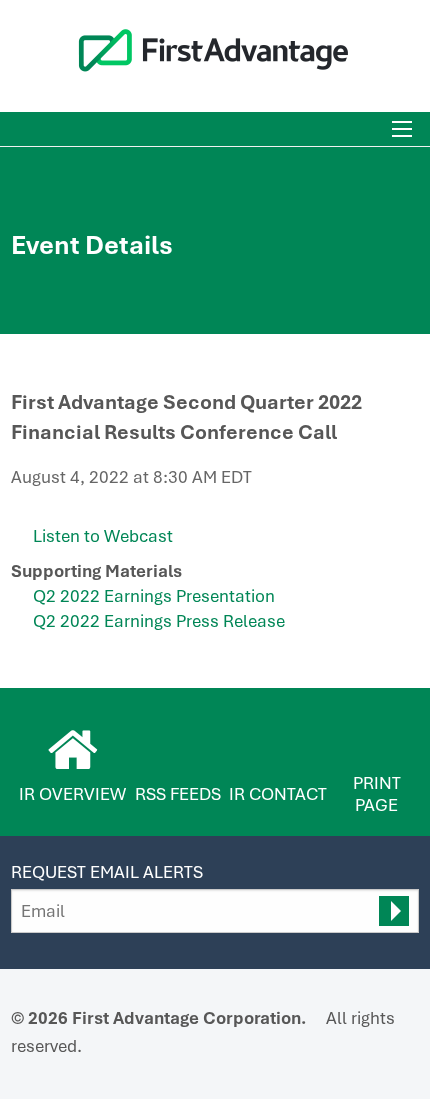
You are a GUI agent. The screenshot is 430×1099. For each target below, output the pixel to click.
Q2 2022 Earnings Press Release (159, 621)
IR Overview (72, 794)
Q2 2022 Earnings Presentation (154, 596)
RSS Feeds (178, 794)
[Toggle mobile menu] (402, 129)
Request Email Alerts (107, 872)
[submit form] (394, 911)
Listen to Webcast (103, 536)
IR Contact (278, 794)
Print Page (377, 794)
